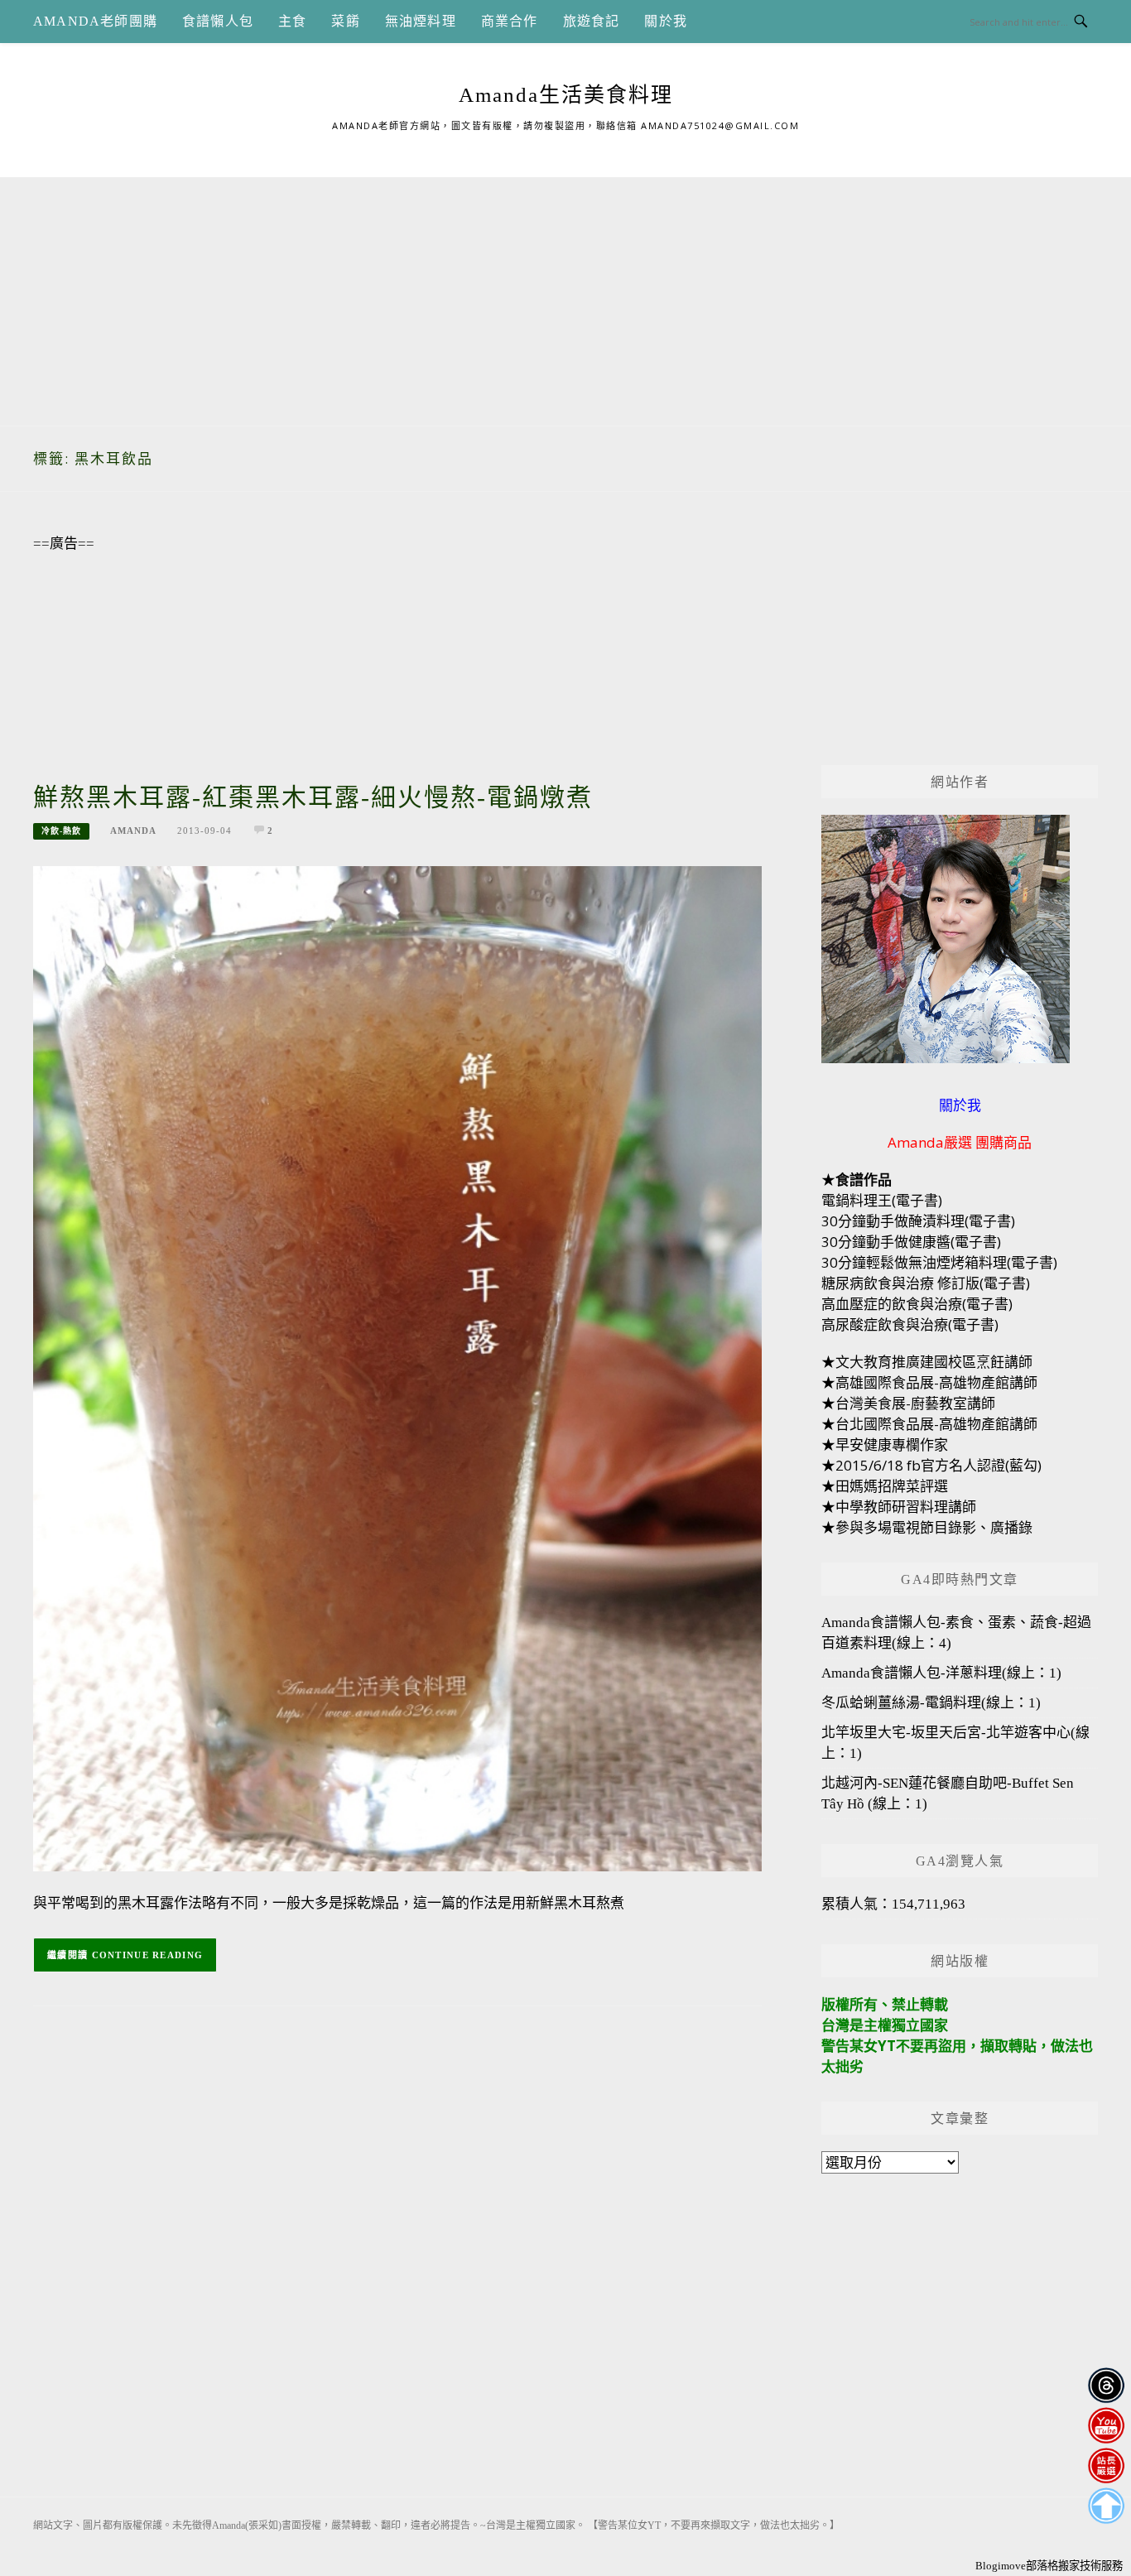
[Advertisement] (565, 293)
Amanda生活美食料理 (566, 95)
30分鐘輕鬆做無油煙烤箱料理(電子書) (939, 1262)
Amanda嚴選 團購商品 (960, 1142)
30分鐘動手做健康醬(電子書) (911, 1242)
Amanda (133, 831)
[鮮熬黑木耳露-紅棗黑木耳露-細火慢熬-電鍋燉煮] (397, 1367)
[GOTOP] (1106, 2506)
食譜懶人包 (218, 21)
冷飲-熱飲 (61, 831)
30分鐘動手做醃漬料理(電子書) (918, 1221)
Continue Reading (148, 1955)
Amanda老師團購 (95, 21)
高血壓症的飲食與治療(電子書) (917, 1304)
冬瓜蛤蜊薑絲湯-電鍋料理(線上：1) (931, 1703)
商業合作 (510, 21)
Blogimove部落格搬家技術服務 (1049, 2566)
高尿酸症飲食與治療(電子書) (910, 1324)
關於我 (666, 21)
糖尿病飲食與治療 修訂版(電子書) (926, 1283)
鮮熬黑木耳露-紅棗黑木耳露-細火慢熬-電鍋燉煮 (313, 797)
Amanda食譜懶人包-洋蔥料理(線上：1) (941, 1673)
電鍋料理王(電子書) (882, 1200)
